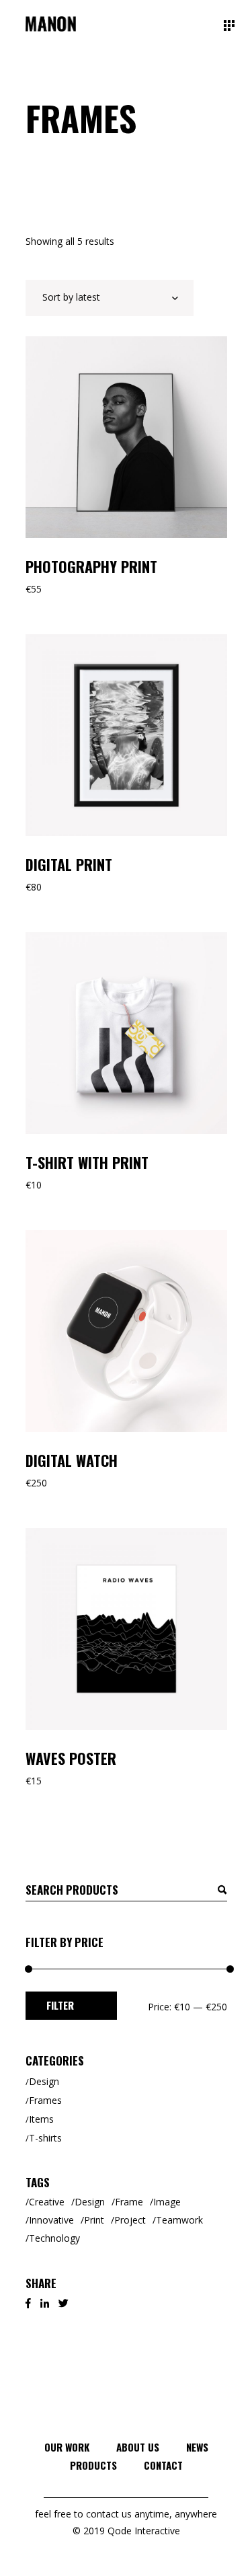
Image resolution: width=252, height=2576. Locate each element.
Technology (54, 2238)
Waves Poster (71, 1758)
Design (44, 2081)
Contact (163, 2465)
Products (93, 2465)
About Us (138, 2447)
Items (41, 2119)
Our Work (67, 2447)
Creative (47, 2202)
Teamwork (179, 2220)
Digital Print (69, 864)
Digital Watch (72, 1460)
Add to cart (75, 353)
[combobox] (110, 298)
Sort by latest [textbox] (71, 297)
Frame (129, 2202)
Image (167, 2202)
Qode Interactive (142, 2531)
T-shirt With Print (87, 1162)
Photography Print (91, 566)
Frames (45, 2100)
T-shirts (45, 2138)
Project (130, 2220)
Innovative (51, 2220)
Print (94, 2220)
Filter (60, 2005)
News (197, 2447)
